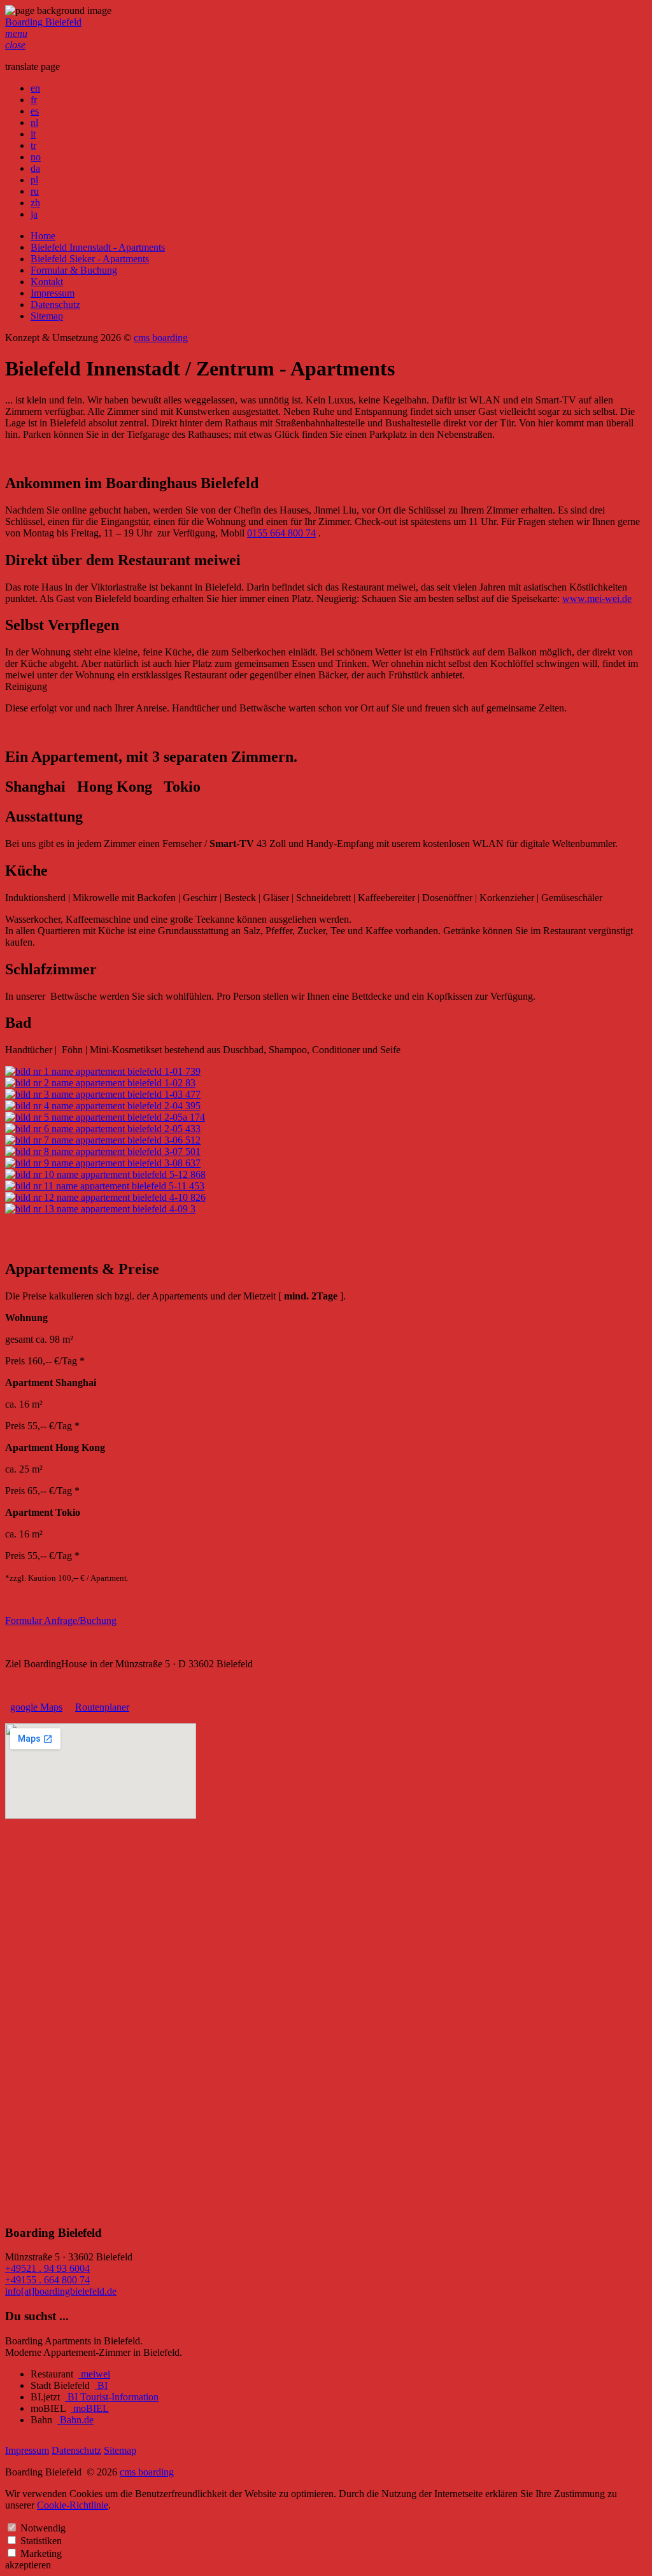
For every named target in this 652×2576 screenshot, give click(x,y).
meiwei (94, 2374)
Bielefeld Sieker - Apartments (90, 259)
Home (43, 236)
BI (101, 2385)
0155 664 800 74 (281, 533)
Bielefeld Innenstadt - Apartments (98, 247)
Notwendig (43, 2528)
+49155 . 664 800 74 (47, 2280)
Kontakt (47, 282)
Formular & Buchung (74, 270)
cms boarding (161, 338)
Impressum (53, 293)
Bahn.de (75, 2420)
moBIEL (90, 2408)
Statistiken (41, 2541)
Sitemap (47, 316)
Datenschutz (55, 304)
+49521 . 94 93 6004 (47, 2268)
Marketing (41, 2553)
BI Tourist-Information (112, 2397)
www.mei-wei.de (597, 598)
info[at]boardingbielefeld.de (61, 2291)
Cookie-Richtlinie (73, 2505)
